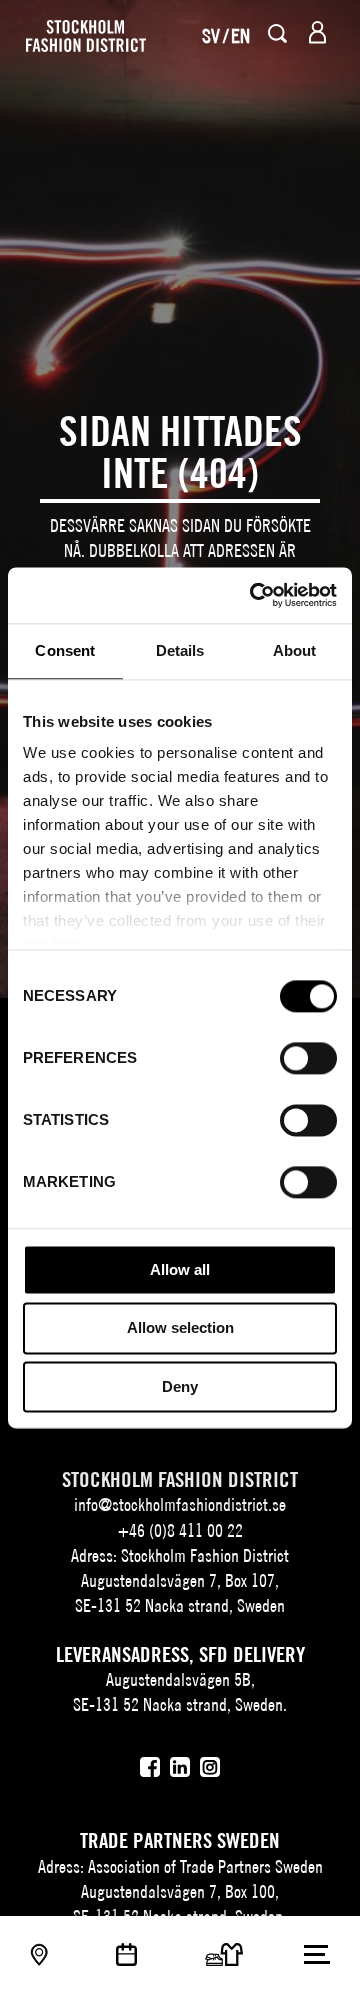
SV (211, 35)
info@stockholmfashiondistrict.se (180, 1504)
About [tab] (295, 650)
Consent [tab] (65, 650)
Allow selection (180, 1328)
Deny (180, 1386)
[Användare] (317, 32)
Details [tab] (180, 650)
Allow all (180, 1269)
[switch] (308, 1058)
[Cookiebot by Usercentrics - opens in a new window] (254, 595)
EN (240, 35)
